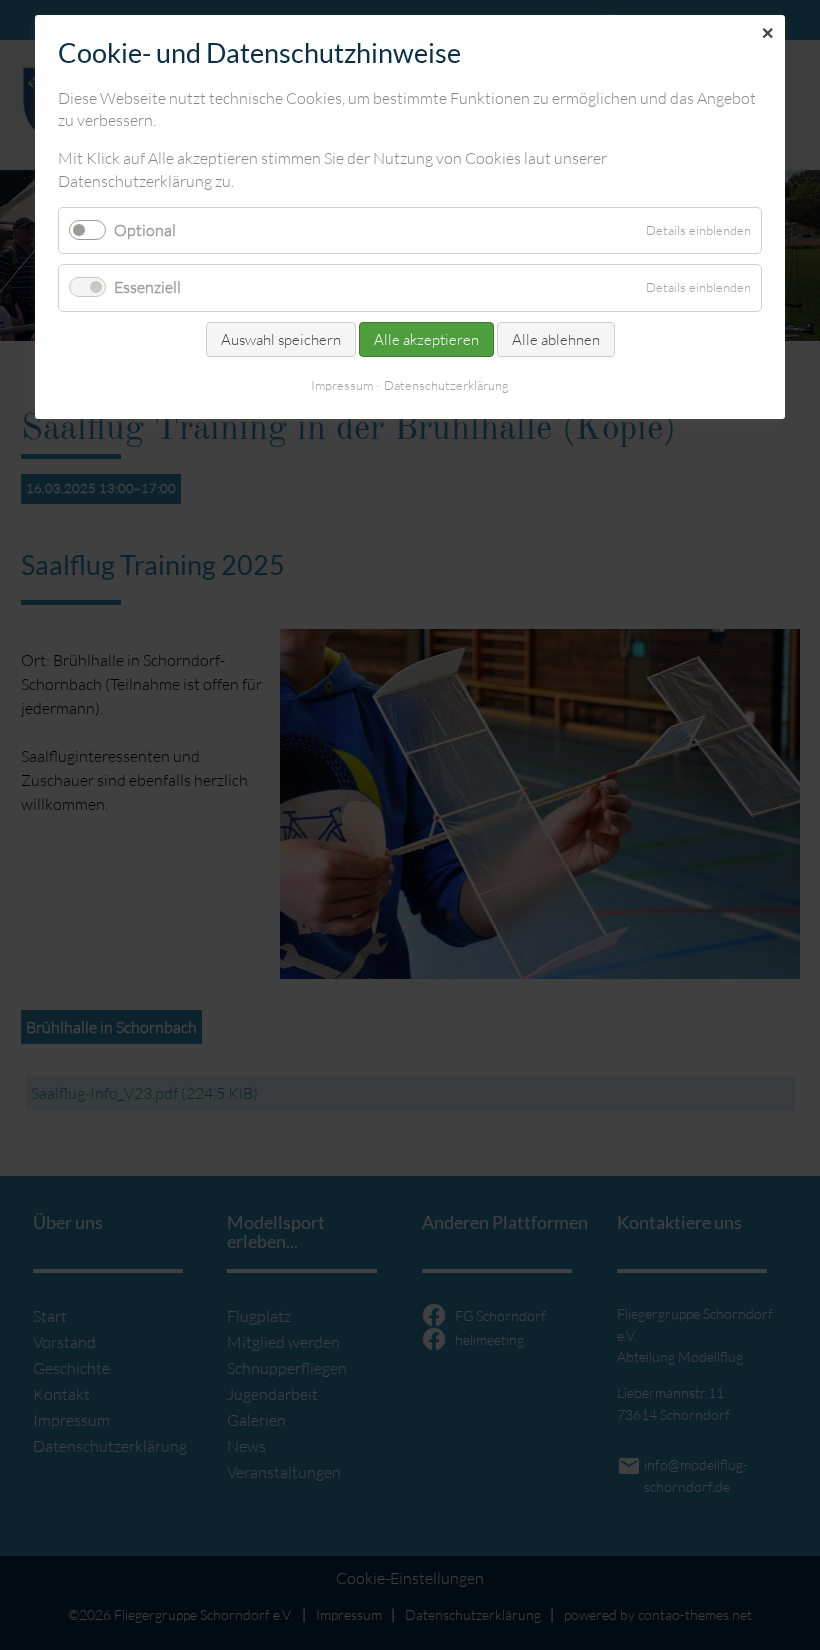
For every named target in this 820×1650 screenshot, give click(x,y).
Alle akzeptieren (426, 339)
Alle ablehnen (556, 339)
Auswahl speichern (281, 339)
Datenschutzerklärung (446, 385)
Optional (145, 230)
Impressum (342, 385)
